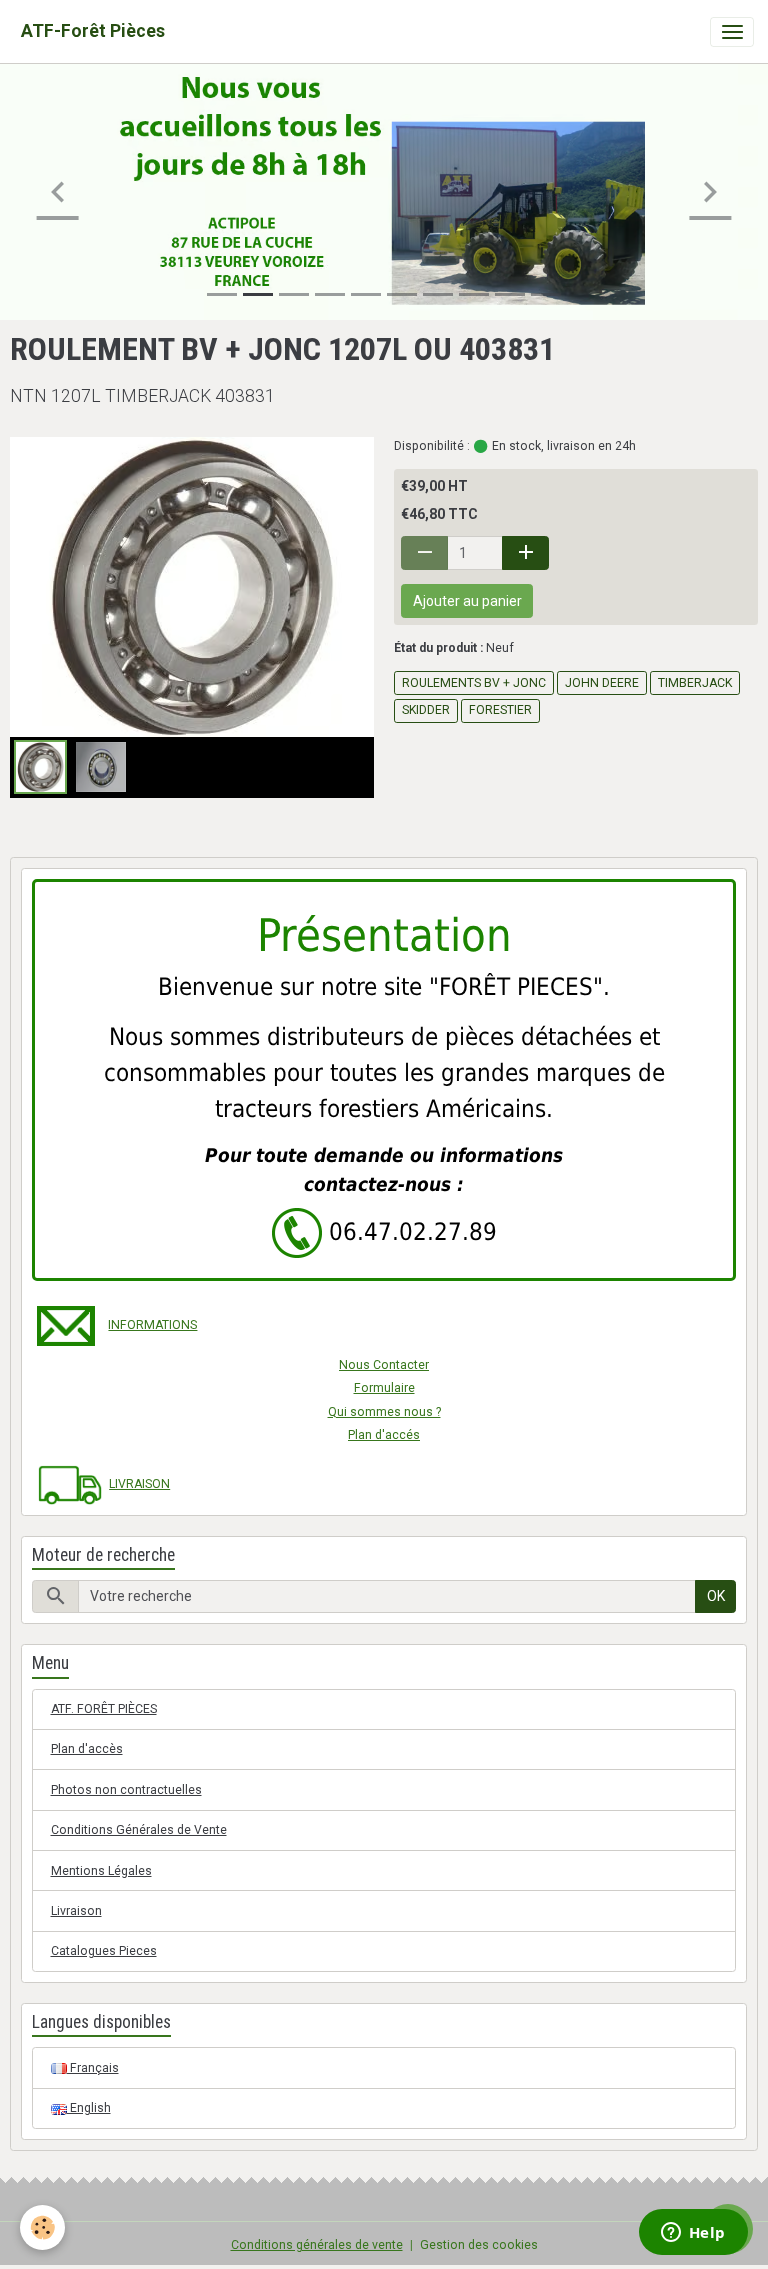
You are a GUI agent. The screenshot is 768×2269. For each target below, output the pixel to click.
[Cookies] (42, 2227)
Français (93, 2068)
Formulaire (384, 1388)
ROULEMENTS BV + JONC (474, 683)
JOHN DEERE (602, 683)
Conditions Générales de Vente (139, 1830)
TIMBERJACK (695, 683)
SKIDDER (426, 710)
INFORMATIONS (152, 1325)
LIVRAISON (139, 1484)
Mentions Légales (101, 1871)
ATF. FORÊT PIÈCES (104, 1709)
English (89, 2108)
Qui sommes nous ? (384, 1412)
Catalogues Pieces (104, 1951)
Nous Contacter (384, 1365)
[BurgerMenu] (732, 32)
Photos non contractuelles (126, 1790)
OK (716, 1596)
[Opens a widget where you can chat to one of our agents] (693, 2234)
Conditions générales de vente (317, 2245)
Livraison (76, 1911)
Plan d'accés (384, 1435)
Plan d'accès (87, 1749)
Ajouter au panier (467, 601)
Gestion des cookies (479, 2245)
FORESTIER (500, 710)
